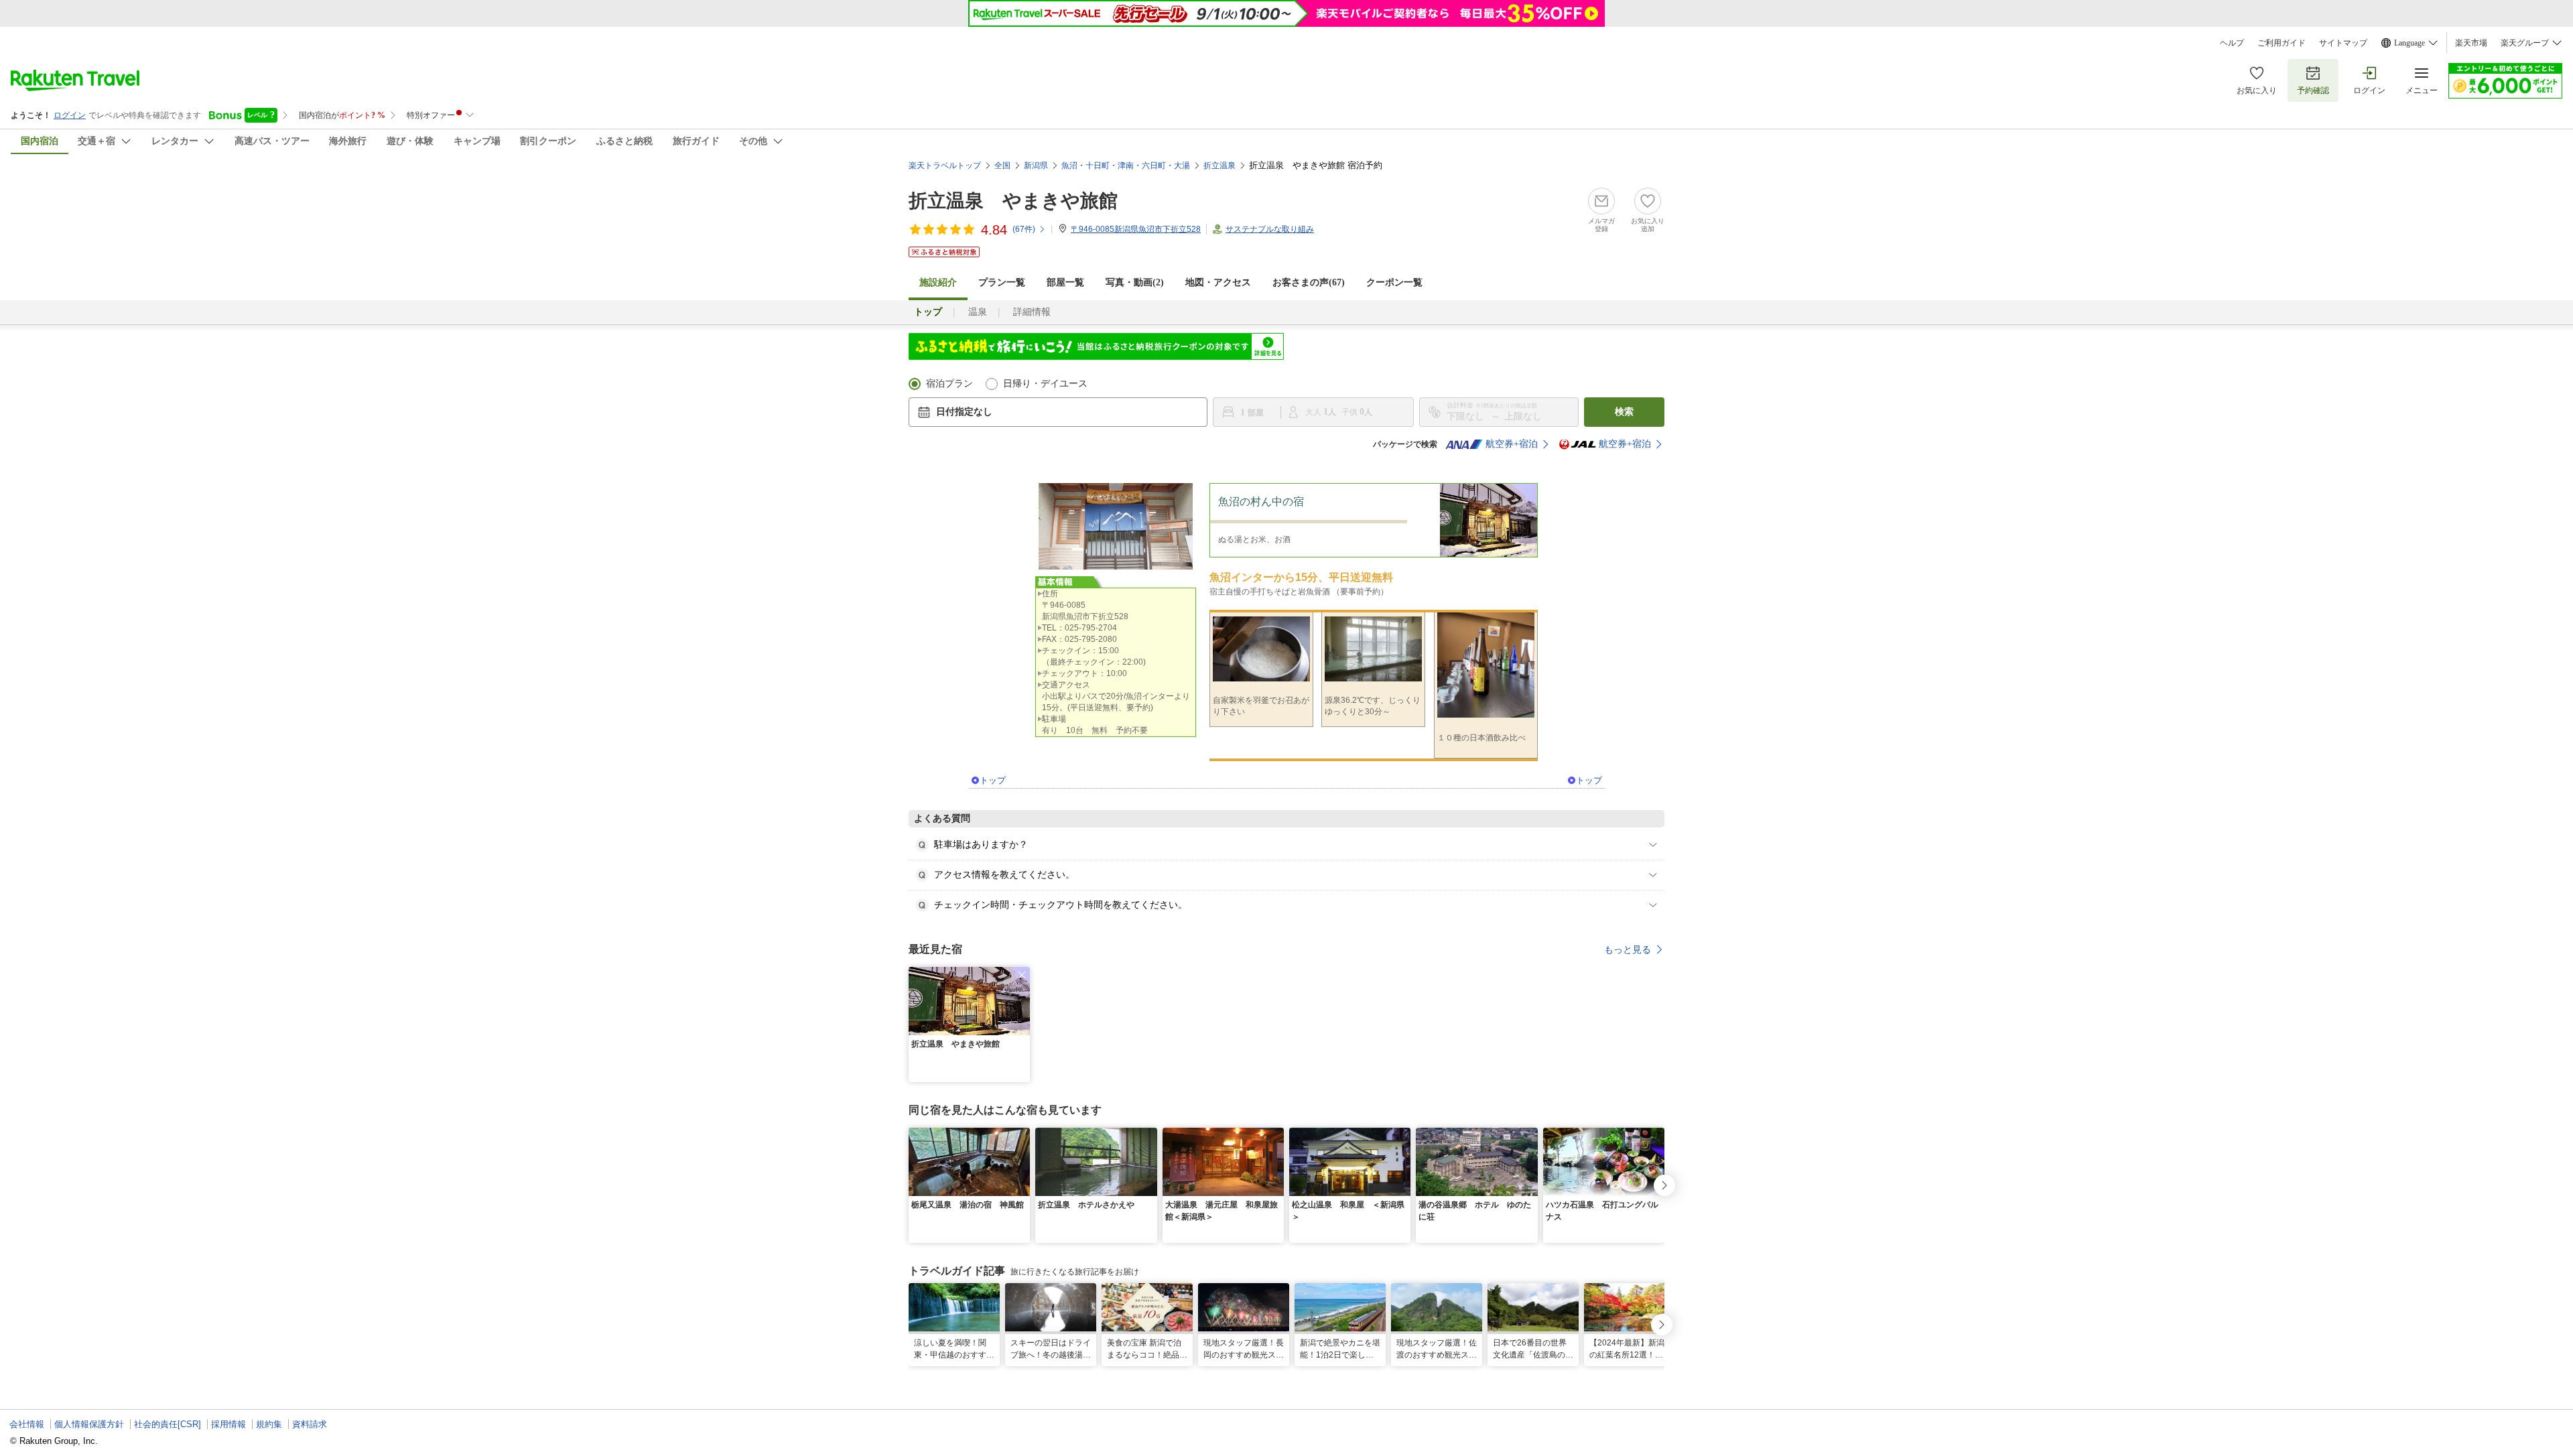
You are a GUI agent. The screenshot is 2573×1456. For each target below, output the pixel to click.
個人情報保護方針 (89, 1424)
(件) (1024, 229)
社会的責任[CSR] (168, 1424)
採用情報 (228, 1424)
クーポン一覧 (1394, 282)
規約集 (269, 1424)
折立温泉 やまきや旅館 (1013, 201)
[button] (1022, 975)
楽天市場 (2471, 43)
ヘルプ (2232, 43)
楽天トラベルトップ (945, 166)
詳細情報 (1032, 312)
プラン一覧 (1002, 282)
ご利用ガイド (2282, 43)
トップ (993, 780)
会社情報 (27, 1424)
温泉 (978, 312)
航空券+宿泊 (1512, 444)
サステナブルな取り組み (1270, 229)
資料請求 (310, 1424)
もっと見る (1628, 949)
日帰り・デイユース (1045, 384)
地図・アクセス (1218, 282)
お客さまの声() (1309, 282)
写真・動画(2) (1135, 282)
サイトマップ (2343, 43)
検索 (1624, 412)
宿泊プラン (949, 384)
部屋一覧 (1065, 282)
